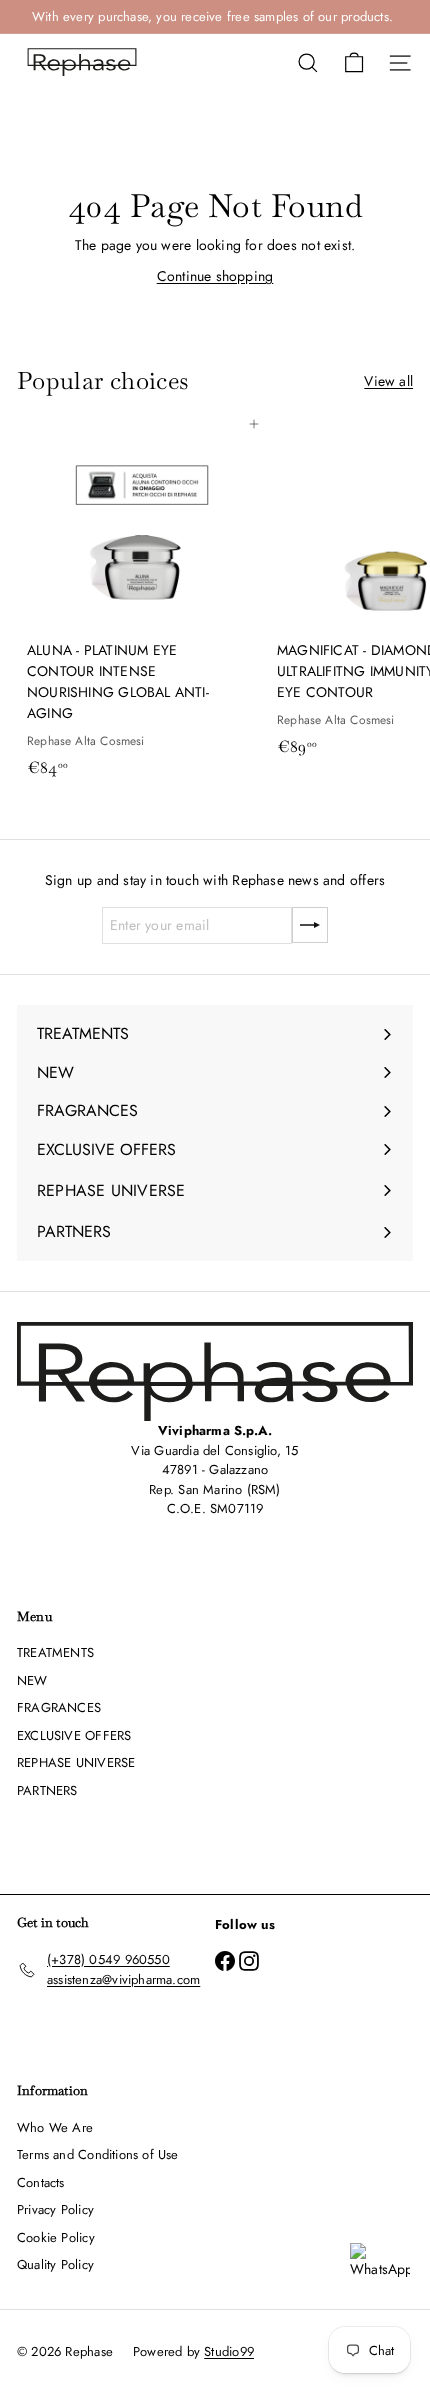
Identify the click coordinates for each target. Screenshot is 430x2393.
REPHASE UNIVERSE (76, 1762)
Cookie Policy (56, 2237)
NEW (32, 1680)
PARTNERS (47, 1790)
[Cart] (354, 63)
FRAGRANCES (59, 1707)
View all (388, 381)
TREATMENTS (55, 1652)
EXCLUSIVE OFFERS (74, 1735)
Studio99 (229, 2351)
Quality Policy (55, 2264)
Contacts (41, 2182)
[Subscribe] (310, 925)
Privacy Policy (55, 2209)
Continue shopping (215, 276)
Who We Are (55, 2127)
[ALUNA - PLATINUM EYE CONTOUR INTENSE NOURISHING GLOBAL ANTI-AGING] (142, 605)
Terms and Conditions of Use (98, 2154)
